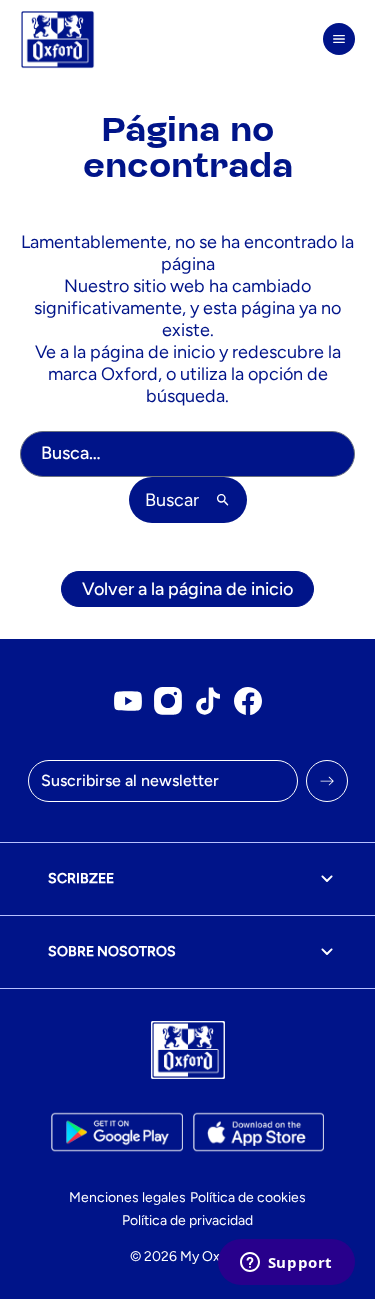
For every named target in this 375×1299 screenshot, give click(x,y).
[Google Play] (116, 1132)
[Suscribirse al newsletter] (327, 781)
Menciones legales (127, 1197)
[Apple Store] (258, 1132)
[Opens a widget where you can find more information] (286, 1264)
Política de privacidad (187, 1220)
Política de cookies (248, 1197)
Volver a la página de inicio (187, 589)
